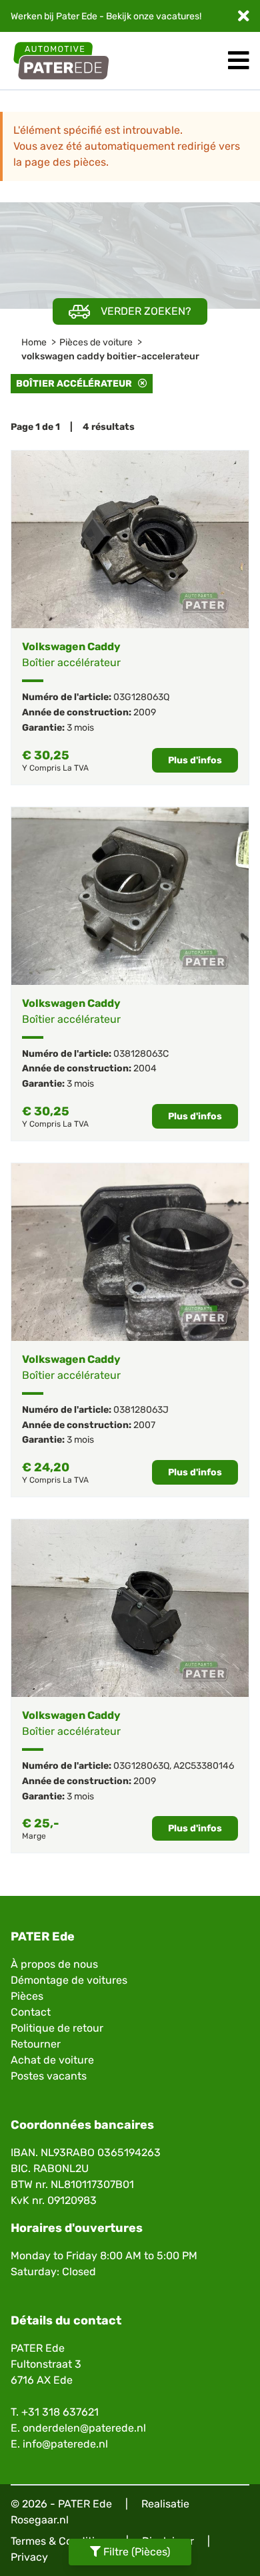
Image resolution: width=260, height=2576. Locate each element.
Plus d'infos (195, 760)
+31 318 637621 (60, 2412)
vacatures (178, 16)
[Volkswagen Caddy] (130, 539)
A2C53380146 (204, 1766)
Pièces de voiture (96, 342)
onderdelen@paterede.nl (84, 2428)
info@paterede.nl (65, 2444)
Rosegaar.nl (40, 2520)
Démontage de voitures (69, 1980)
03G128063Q (141, 697)
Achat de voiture (52, 2060)
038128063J (141, 1410)
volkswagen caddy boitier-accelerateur (110, 356)
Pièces (27, 1996)
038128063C (141, 1054)
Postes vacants (49, 2076)
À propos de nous (54, 1964)
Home (34, 342)
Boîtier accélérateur (77, 384)
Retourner (36, 2044)
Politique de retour (57, 2028)
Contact (31, 2012)
